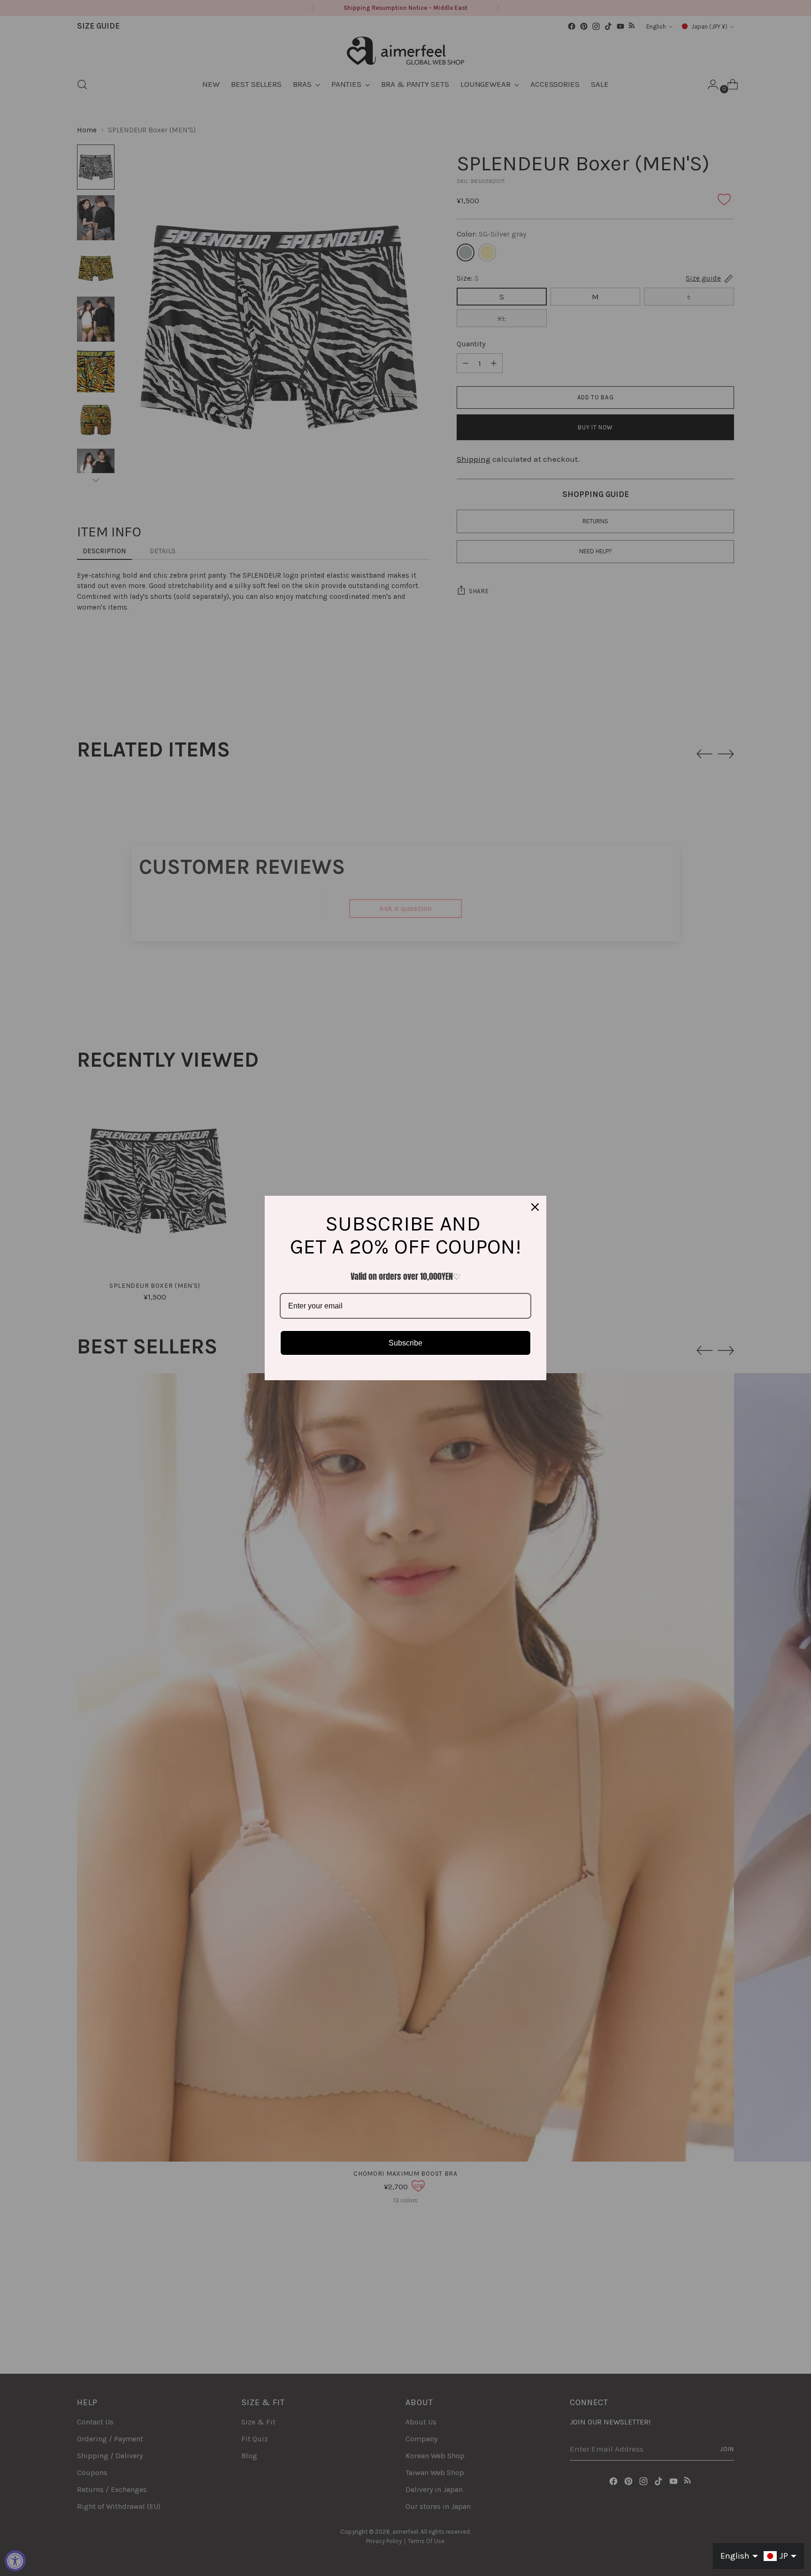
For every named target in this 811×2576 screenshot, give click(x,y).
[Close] (535, 1207)
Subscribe (405, 1343)
